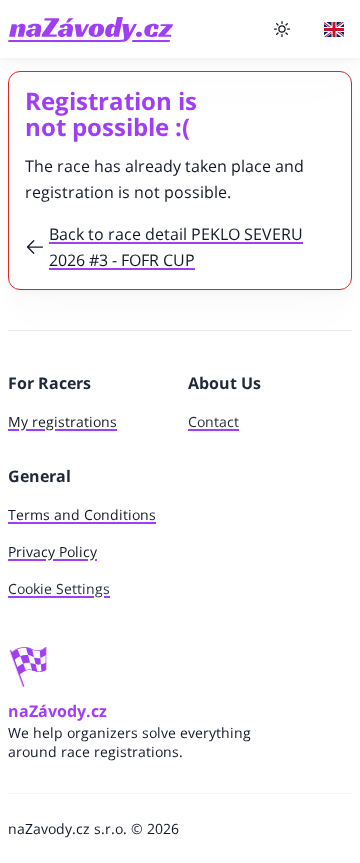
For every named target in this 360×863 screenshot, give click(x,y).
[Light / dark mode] (282, 29)
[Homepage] (90, 29)
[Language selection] (334, 29)
